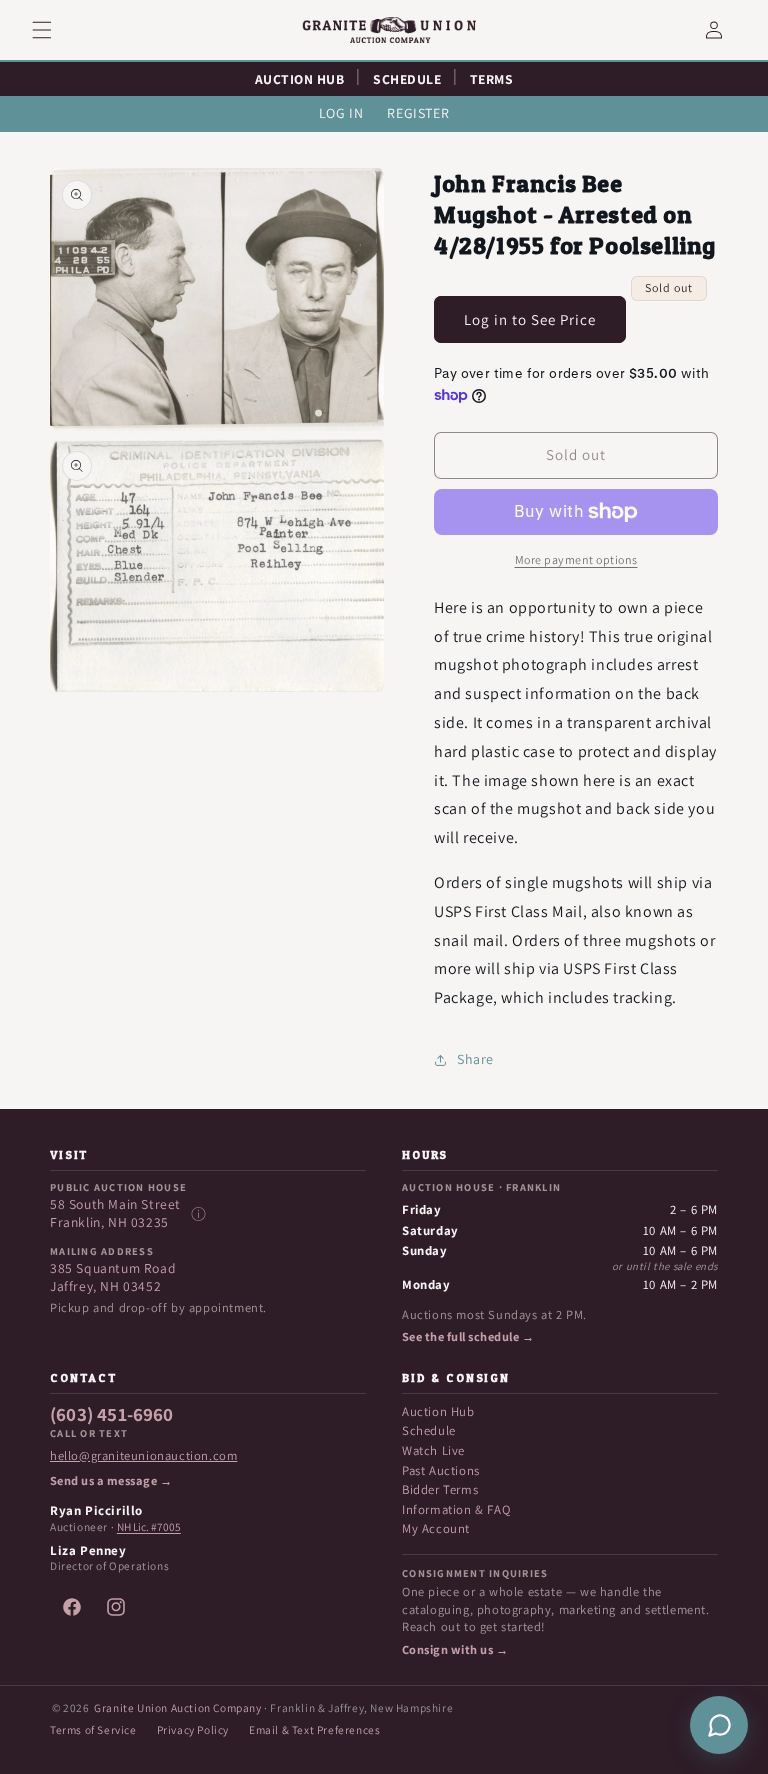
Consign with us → (455, 1650)
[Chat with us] (719, 1725)
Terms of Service (93, 1729)
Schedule (429, 1430)
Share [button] (475, 1059)
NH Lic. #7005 (149, 1527)
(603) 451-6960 (112, 1415)
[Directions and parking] (198, 1214)
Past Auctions (441, 1470)
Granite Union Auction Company (177, 1707)
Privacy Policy (193, 1729)
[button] (54, 30)
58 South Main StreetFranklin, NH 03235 (115, 1213)
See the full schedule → (468, 1337)
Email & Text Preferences (314, 1729)
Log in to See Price (530, 319)
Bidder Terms (440, 1489)
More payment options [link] (576, 559)
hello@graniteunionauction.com (143, 1456)
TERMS (492, 79)
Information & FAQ (456, 1509)
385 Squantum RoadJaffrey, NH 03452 (113, 1277)
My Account (436, 1528)
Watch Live (433, 1450)
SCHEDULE (407, 79)
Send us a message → (111, 1481)
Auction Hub (438, 1411)
